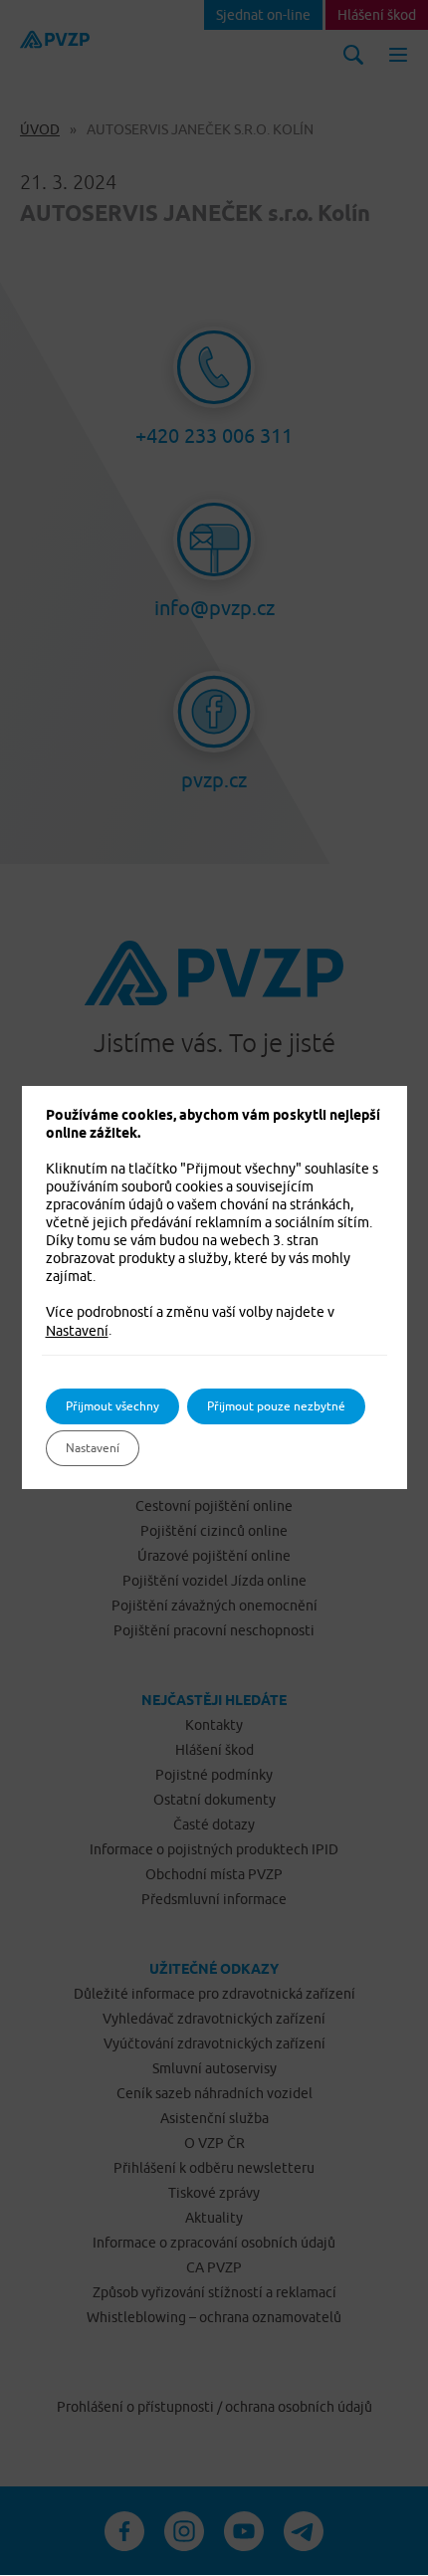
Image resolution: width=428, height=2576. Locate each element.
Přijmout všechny (112, 1406)
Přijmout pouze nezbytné (276, 1406)
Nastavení (77, 1331)
